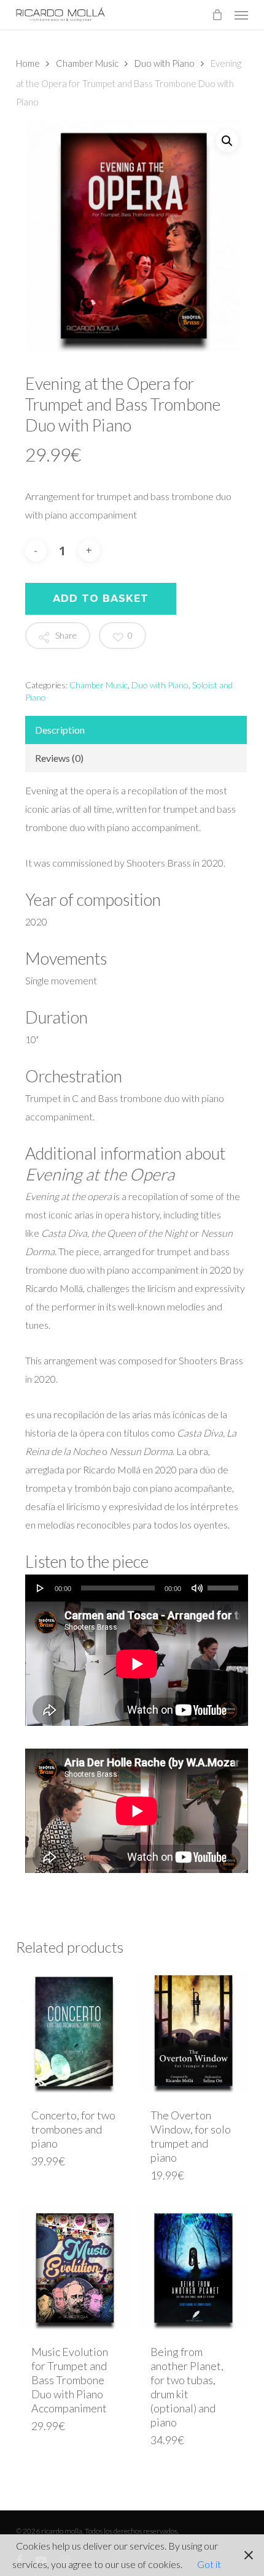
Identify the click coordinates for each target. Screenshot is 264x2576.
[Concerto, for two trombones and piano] (74, 2031)
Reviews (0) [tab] (59, 758)
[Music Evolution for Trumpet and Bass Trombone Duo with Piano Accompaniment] (74, 2268)
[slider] (225, 1584)
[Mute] (197, 1588)
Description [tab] (60, 730)
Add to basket (101, 598)
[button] (241, 15)
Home (28, 63)
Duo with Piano (165, 63)
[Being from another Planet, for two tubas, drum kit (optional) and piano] (193, 2268)
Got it (209, 2564)
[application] (137, 1588)
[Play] (41, 1588)
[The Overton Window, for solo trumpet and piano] (193, 2031)
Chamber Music (87, 63)
